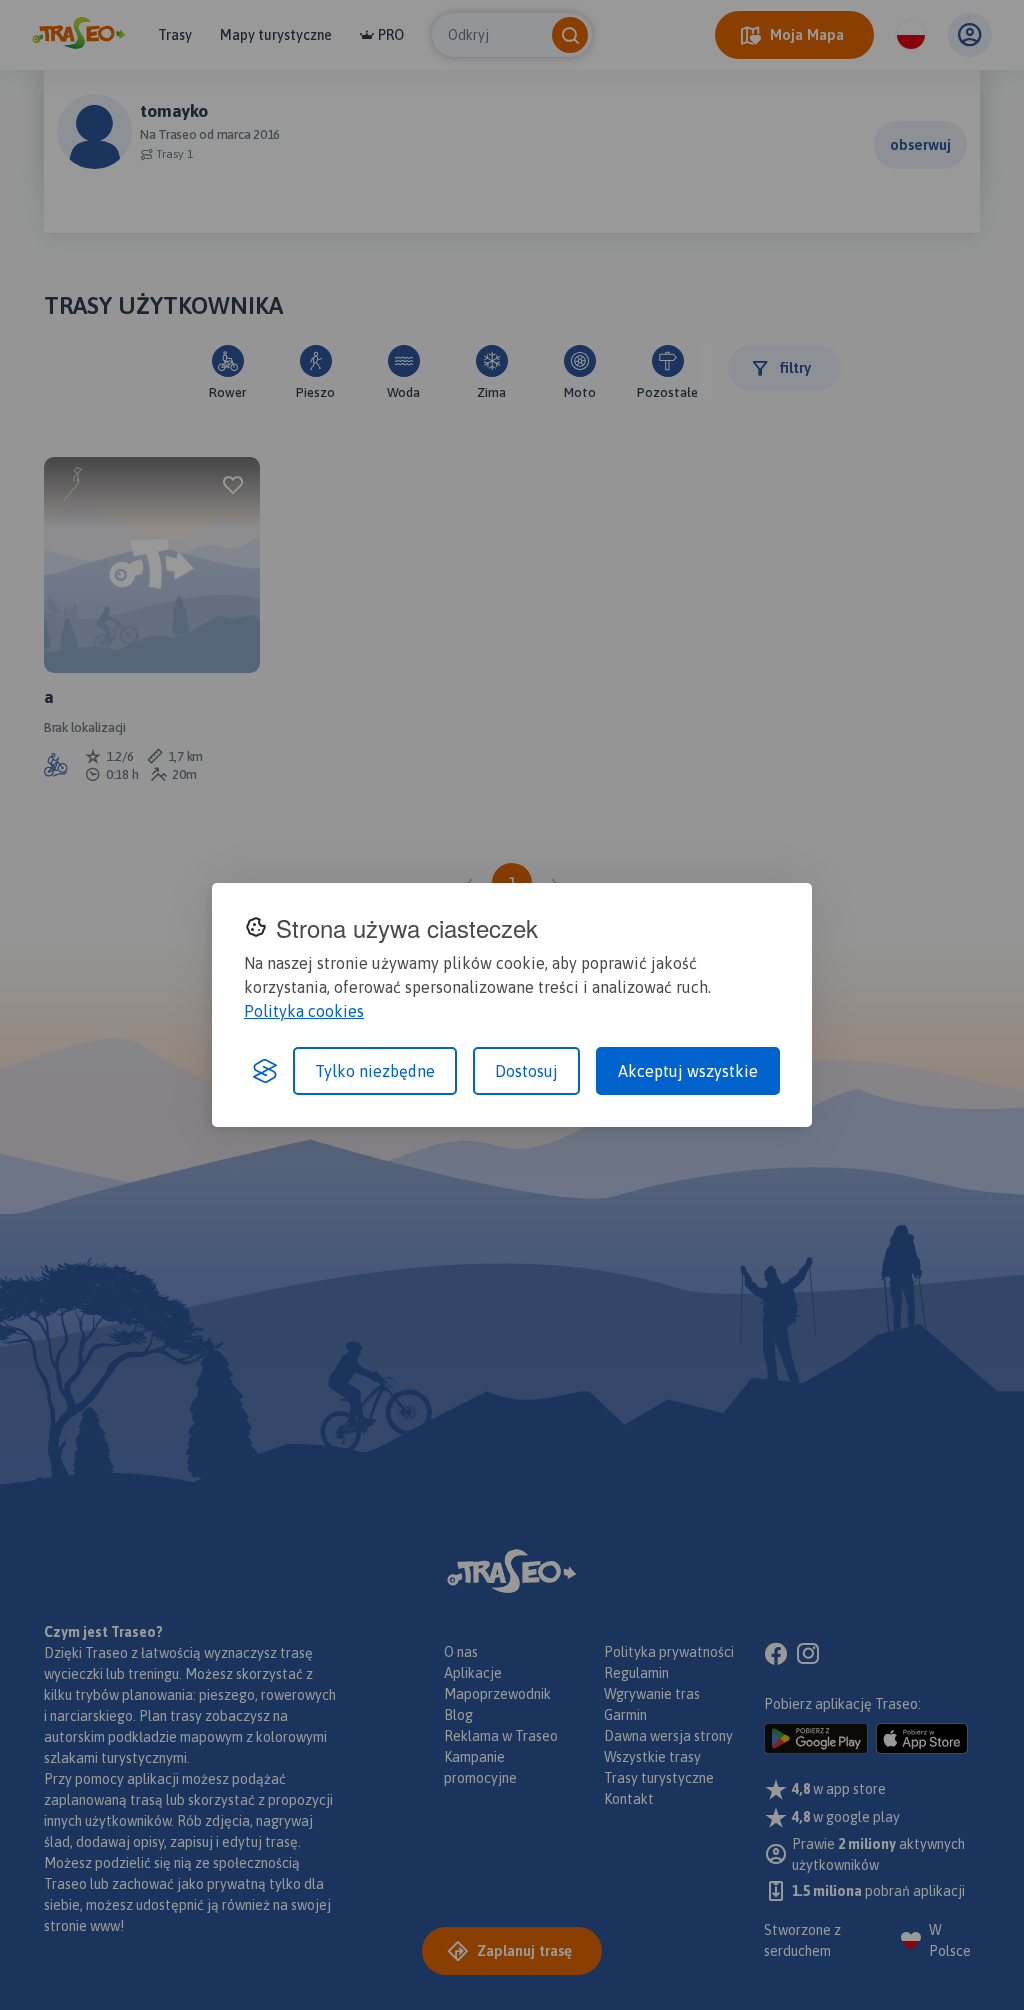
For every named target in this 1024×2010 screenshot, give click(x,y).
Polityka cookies (304, 1011)
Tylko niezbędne (375, 1071)
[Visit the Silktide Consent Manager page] (265, 1071)
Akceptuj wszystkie (688, 1071)
